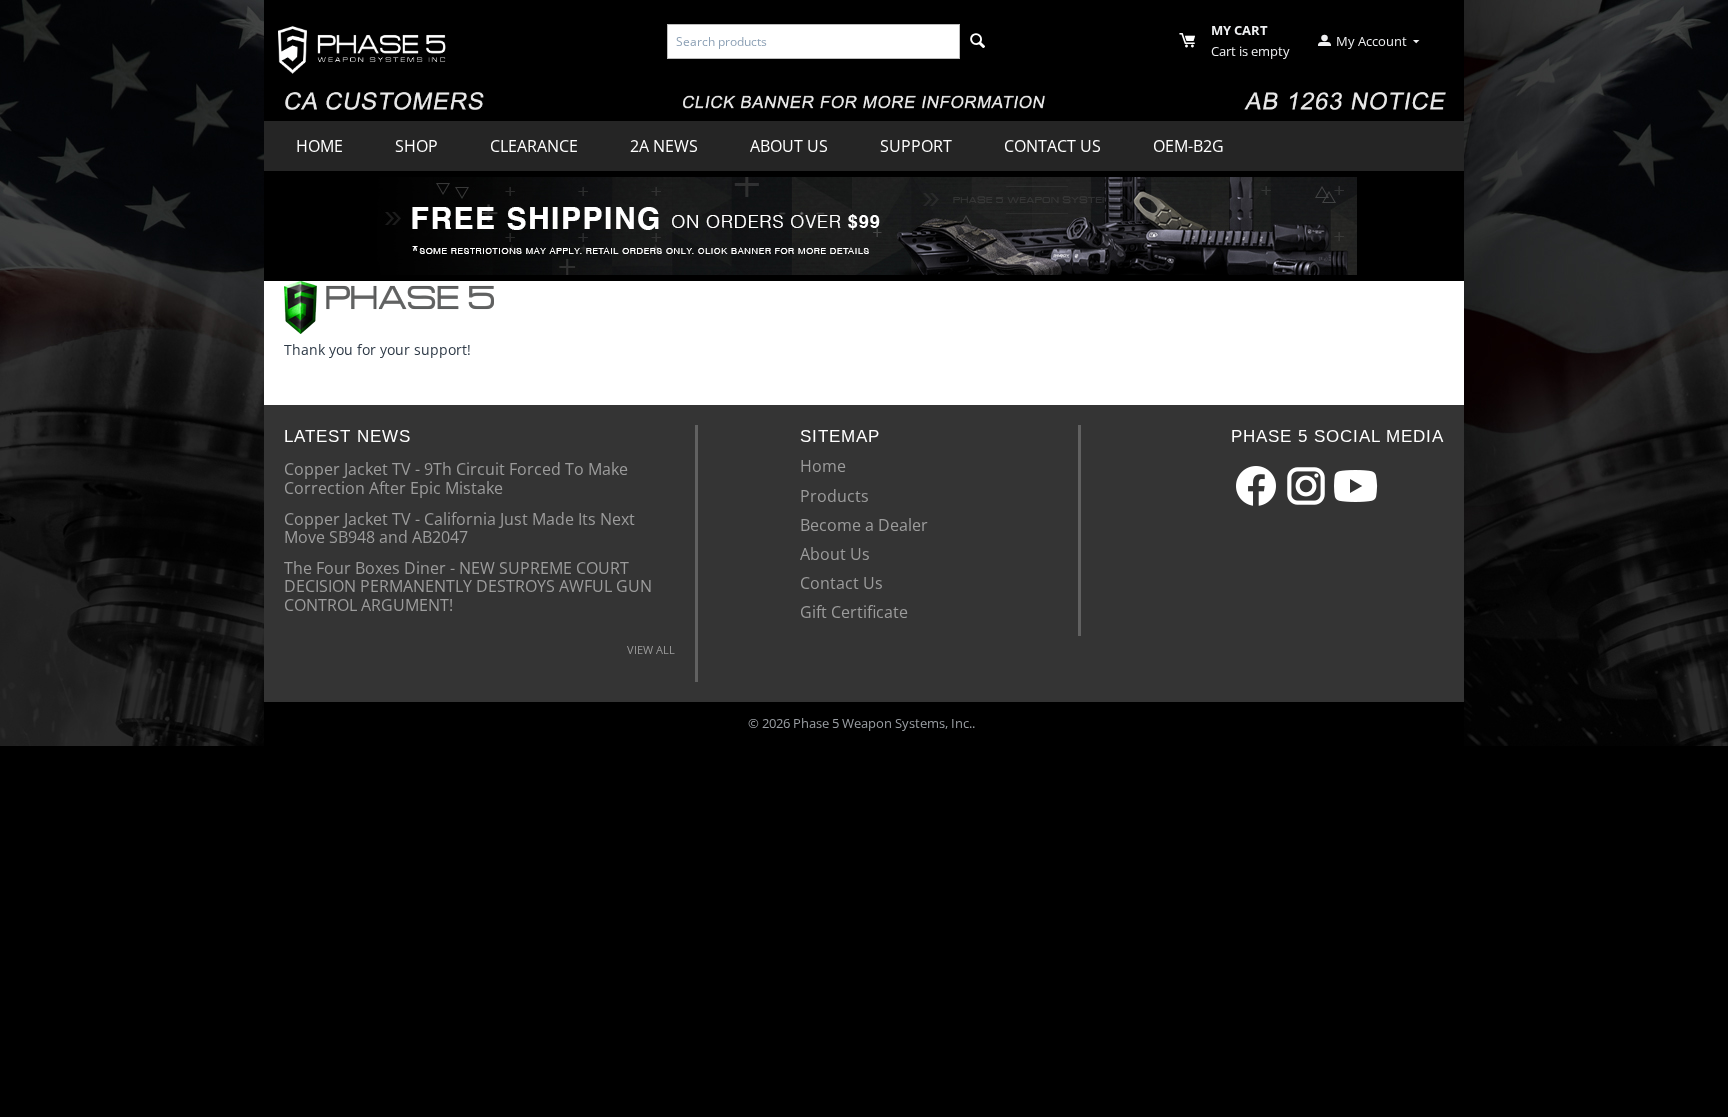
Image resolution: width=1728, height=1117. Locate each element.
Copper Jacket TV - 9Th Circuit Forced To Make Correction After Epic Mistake (456, 477)
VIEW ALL (651, 649)
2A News (664, 146)
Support (916, 146)
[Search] (977, 41)
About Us (789, 146)
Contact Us (1052, 146)
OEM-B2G (1188, 146)
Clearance (534, 146)
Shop (416, 146)
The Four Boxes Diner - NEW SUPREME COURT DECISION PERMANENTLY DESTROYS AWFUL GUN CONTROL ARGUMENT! (468, 585)
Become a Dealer (864, 525)
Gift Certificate (854, 612)
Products (834, 496)
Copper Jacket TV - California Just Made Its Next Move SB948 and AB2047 (459, 527)
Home (319, 146)
